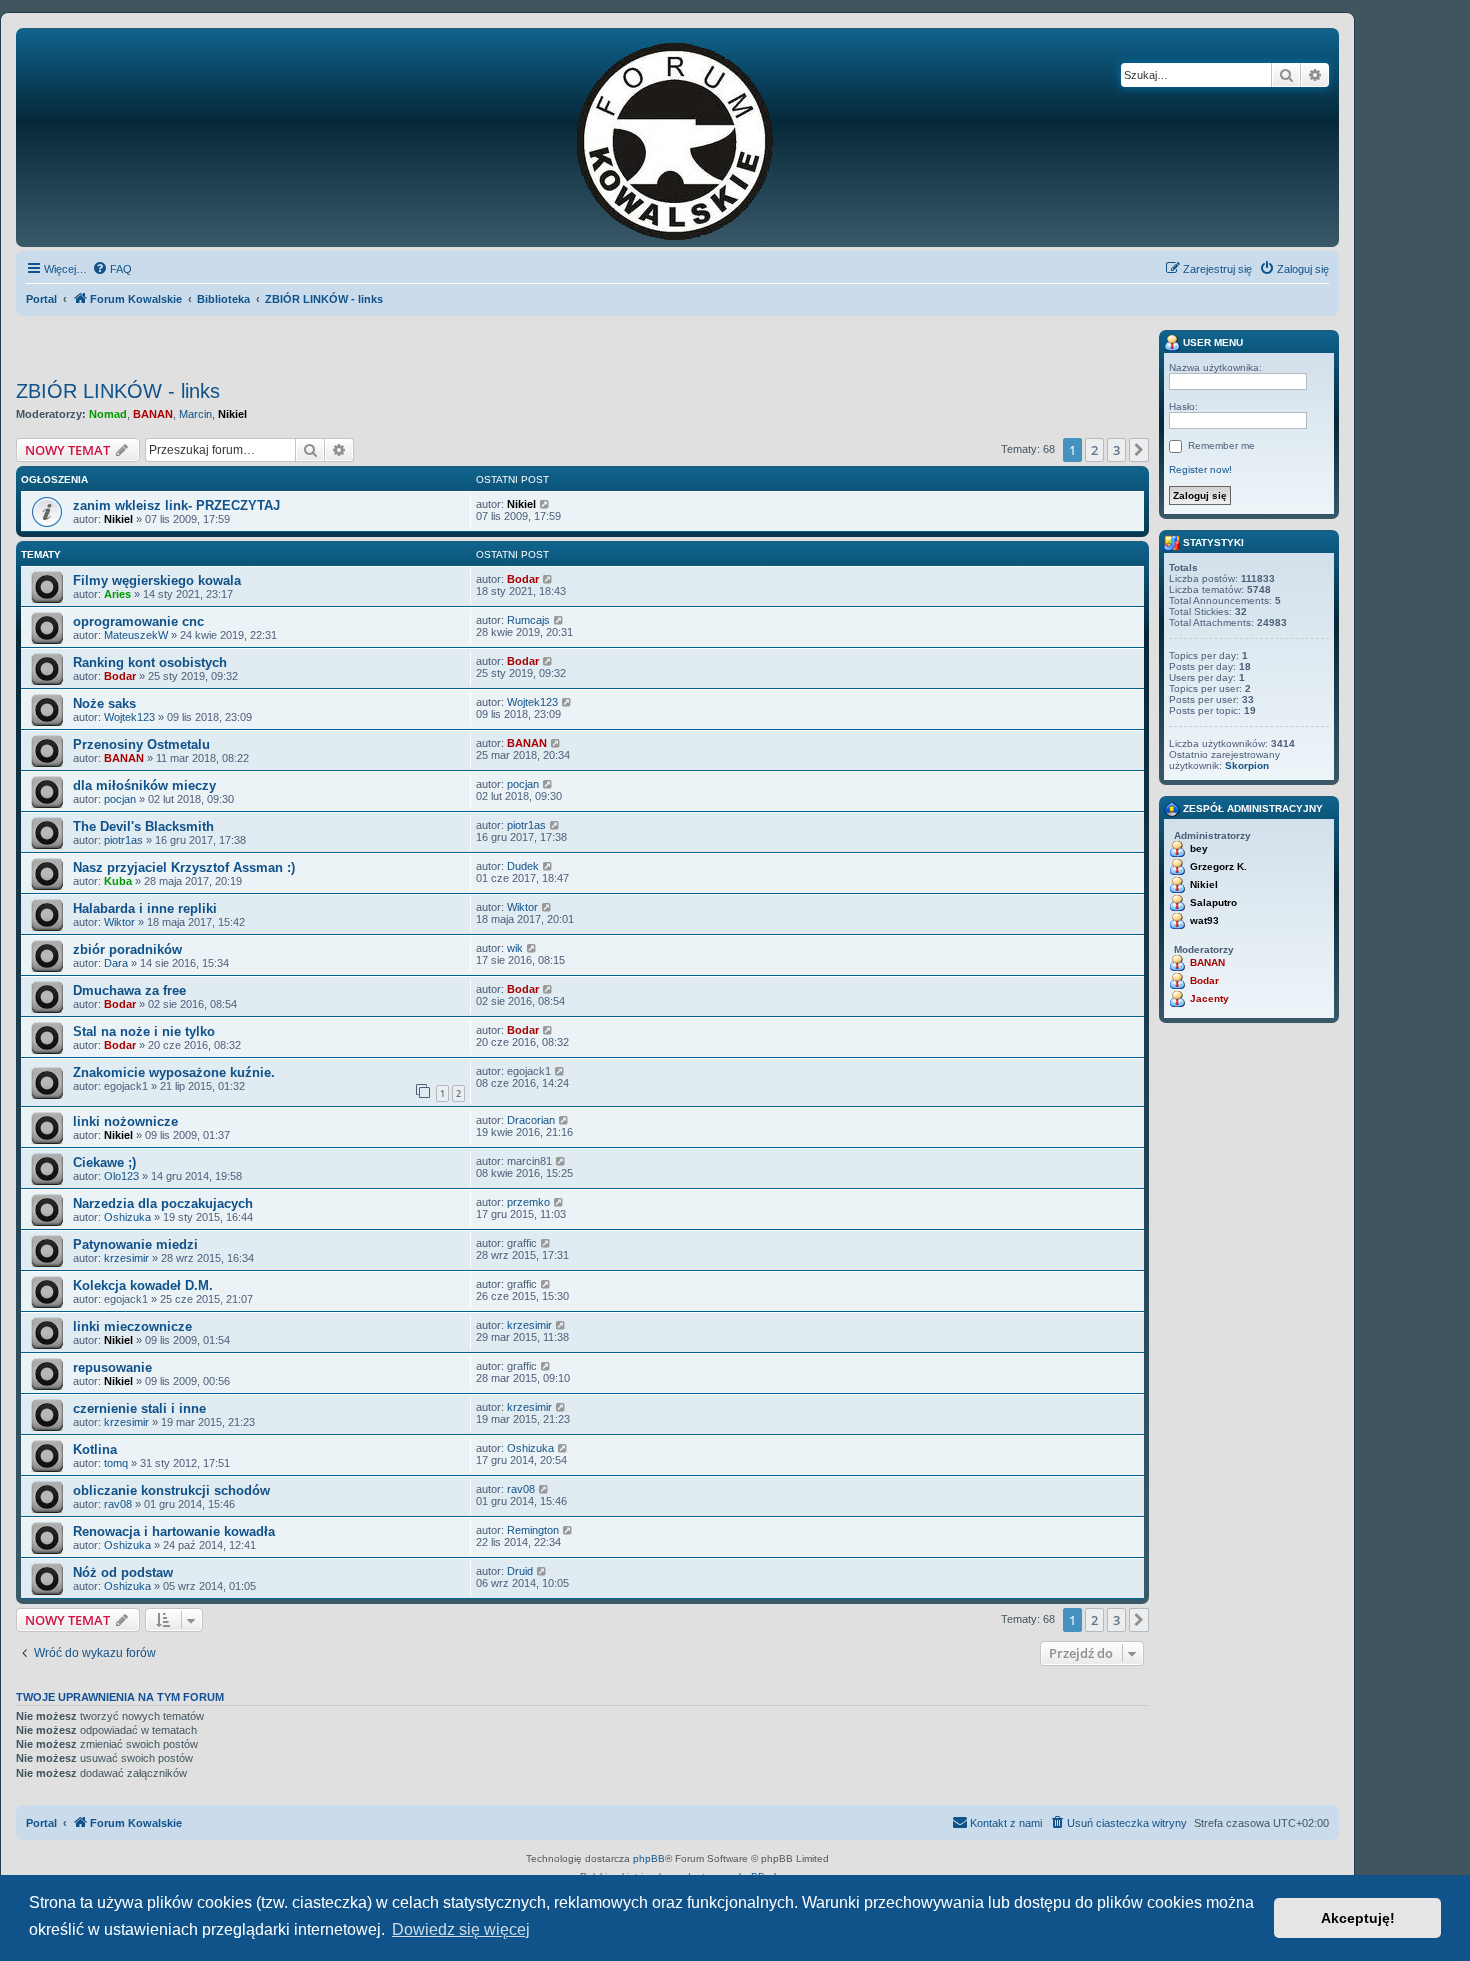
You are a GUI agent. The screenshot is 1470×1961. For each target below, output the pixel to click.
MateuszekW (136, 635)
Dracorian (531, 1120)
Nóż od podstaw (123, 1572)
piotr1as (123, 840)
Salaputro (1213, 902)
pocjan (120, 799)
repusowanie (112, 1367)
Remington (533, 1530)
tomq (116, 1463)
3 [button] (1116, 450)
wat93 (1204, 920)
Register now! (1200, 469)
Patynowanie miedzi (135, 1244)
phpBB (649, 1858)
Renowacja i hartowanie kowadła (174, 1531)
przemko (528, 1202)
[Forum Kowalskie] (706, 137)
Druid (520, 1571)
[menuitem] (112, 269)
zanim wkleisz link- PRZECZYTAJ (176, 505)
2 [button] (1094, 450)
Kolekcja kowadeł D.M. (143, 1285)
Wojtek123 (129, 717)
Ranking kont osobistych (150, 662)
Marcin (195, 414)
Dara (116, 963)
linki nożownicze (125, 1121)
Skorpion (1247, 765)
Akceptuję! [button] (1358, 1918)
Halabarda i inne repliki (145, 908)
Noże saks (104, 703)
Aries (117, 594)
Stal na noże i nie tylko (144, 1031)
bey (1199, 848)
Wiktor (119, 922)
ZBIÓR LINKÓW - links (118, 391)
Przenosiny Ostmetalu (141, 744)
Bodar (523, 579)
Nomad (108, 414)
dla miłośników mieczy (144, 785)
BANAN (153, 414)
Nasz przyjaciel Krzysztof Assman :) (184, 867)
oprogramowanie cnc (138, 621)
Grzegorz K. (1218, 866)
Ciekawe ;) (104, 1162)
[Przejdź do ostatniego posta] (545, 504)
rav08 (118, 1504)
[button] (1139, 450)
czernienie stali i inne (139, 1408)
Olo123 (121, 1176)
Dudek (523, 866)
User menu (1211, 342)
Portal (41, 299)
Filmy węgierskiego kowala (157, 580)
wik (515, 948)
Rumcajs (528, 620)
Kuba (118, 881)
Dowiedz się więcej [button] (461, 1929)
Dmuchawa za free (129, 990)
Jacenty (1209, 998)
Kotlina (95, 1449)
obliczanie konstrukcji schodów (171, 1490)
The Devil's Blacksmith (143, 826)
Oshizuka (127, 1217)
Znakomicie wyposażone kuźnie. (174, 1072)
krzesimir (126, 1258)
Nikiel (232, 414)
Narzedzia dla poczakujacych (163, 1203)
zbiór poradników (127, 949)
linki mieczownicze (132, 1326)
